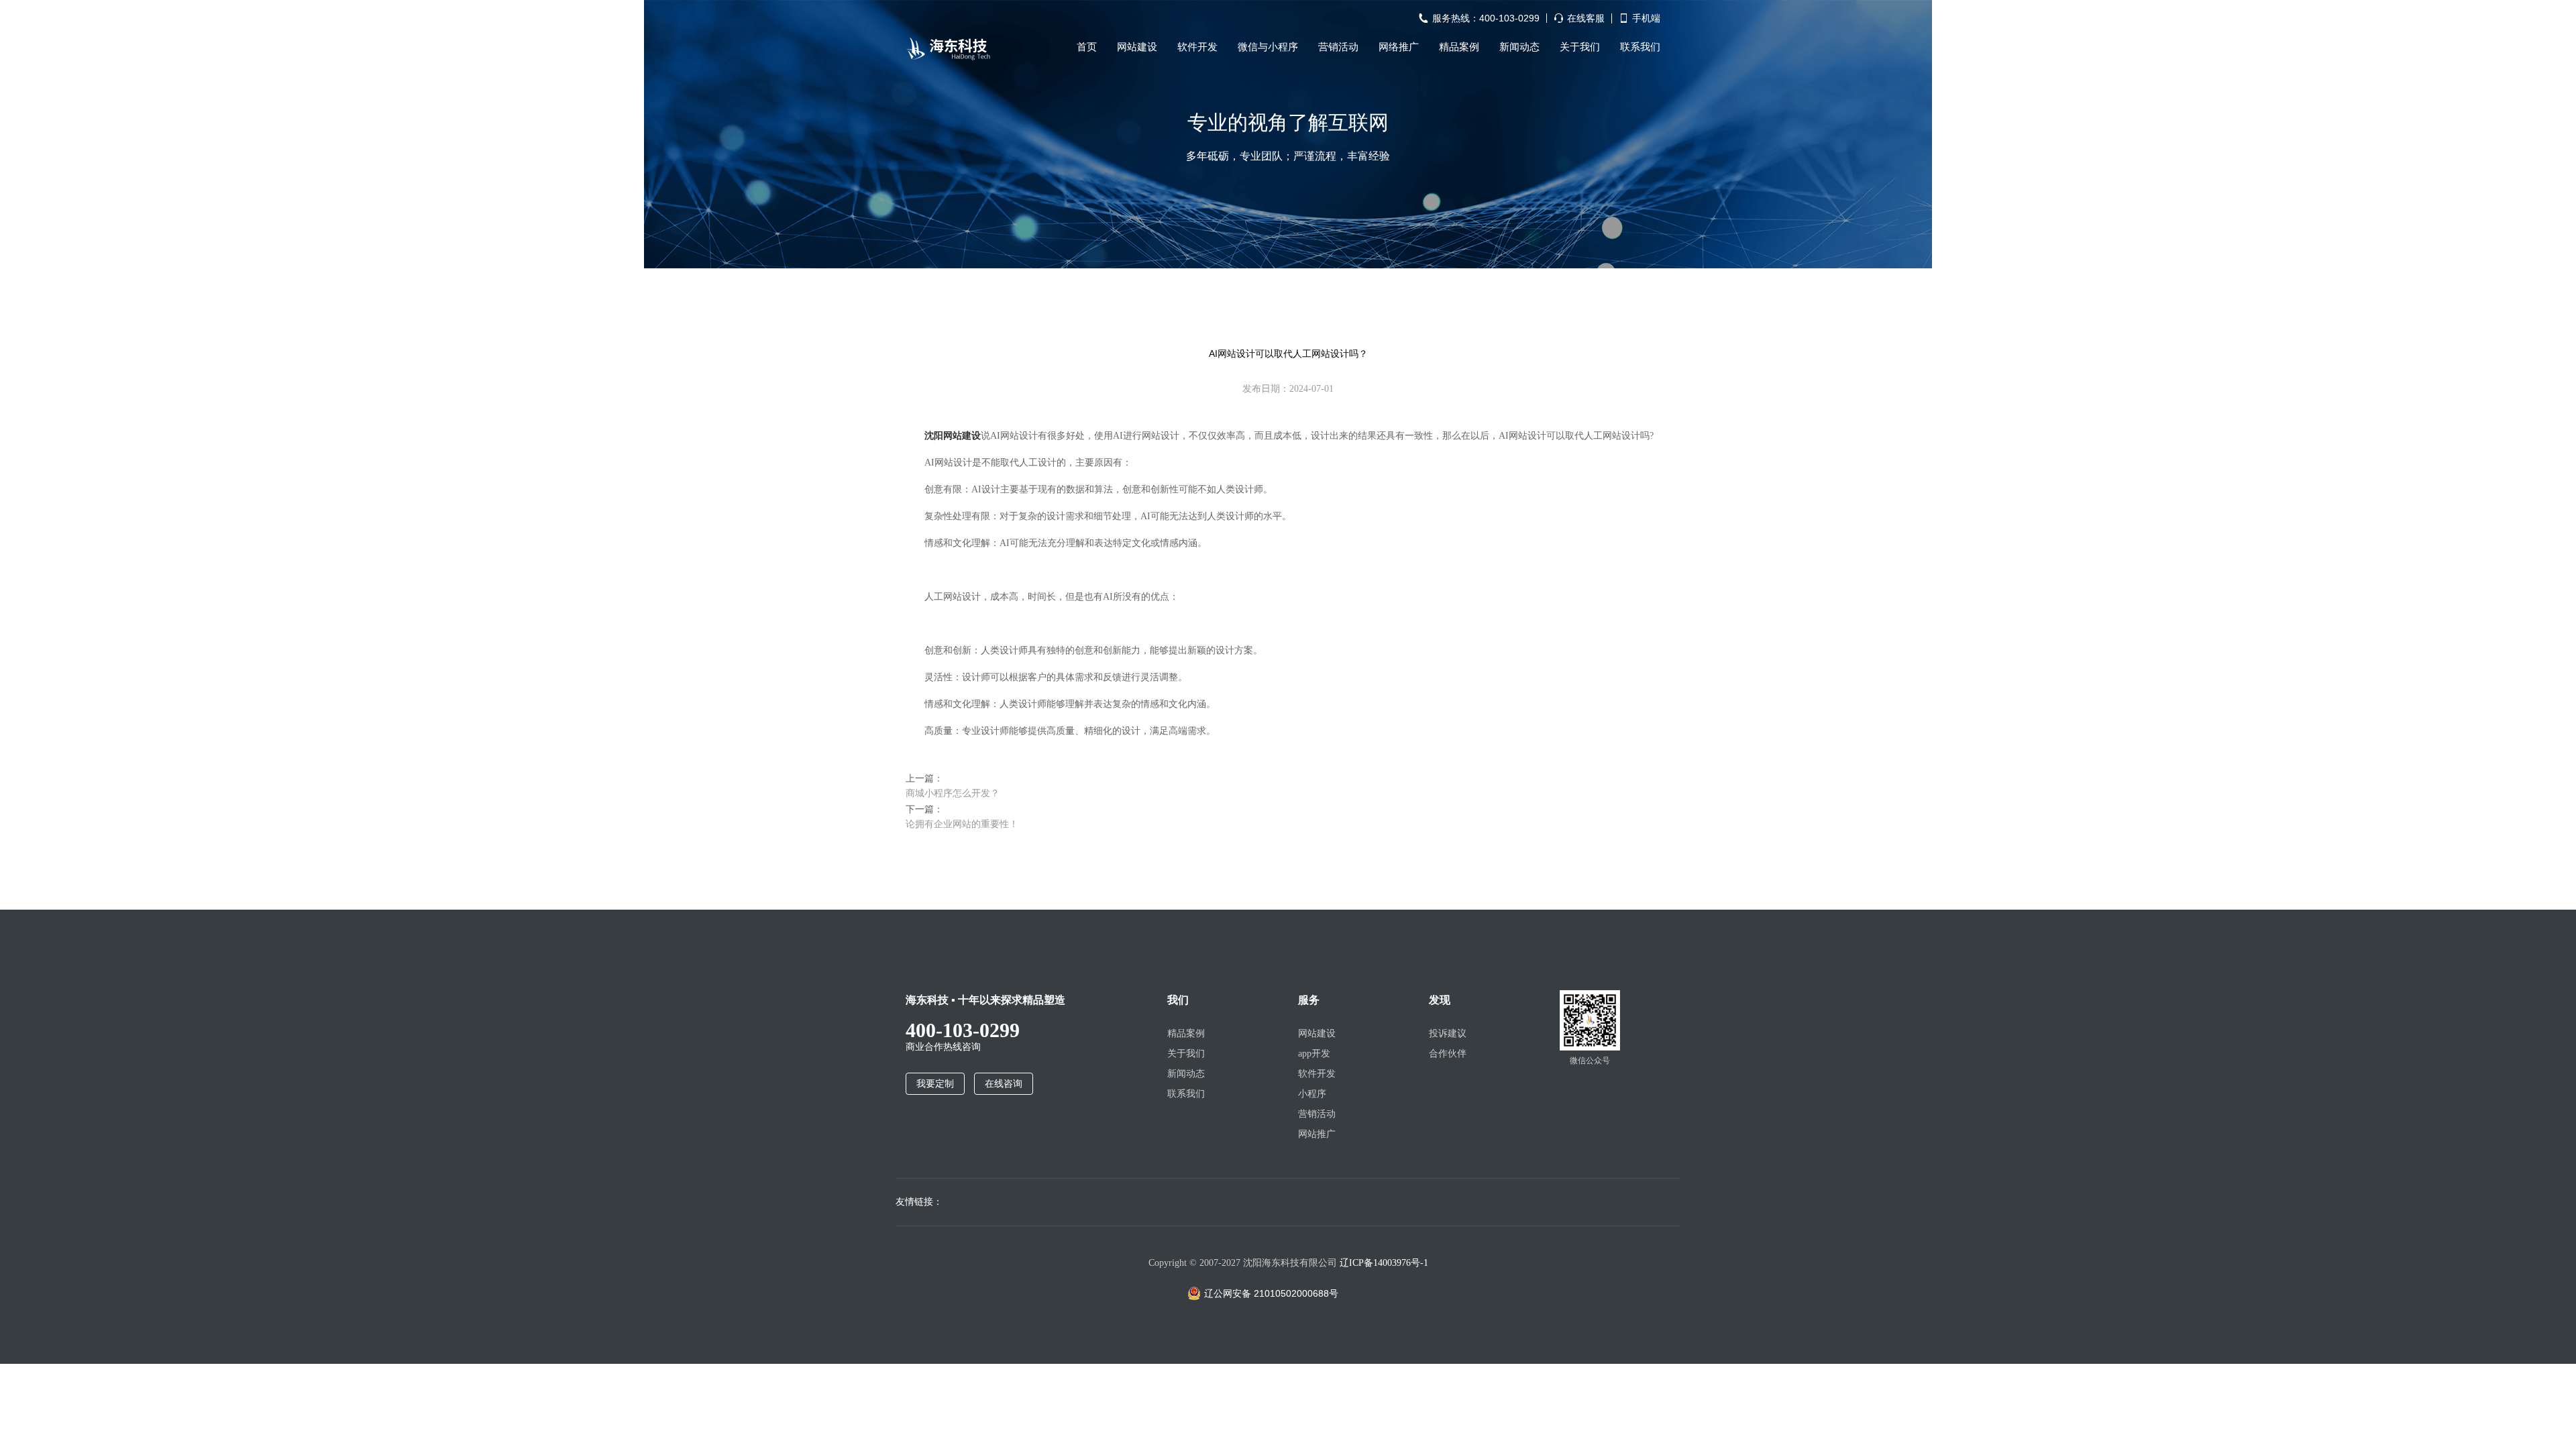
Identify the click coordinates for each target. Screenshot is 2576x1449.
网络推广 (1399, 47)
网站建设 (1137, 47)
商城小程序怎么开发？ (953, 793)
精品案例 (1459, 47)
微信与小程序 (1268, 47)
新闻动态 (1519, 47)
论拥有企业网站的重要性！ (962, 824)
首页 (1087, 47)
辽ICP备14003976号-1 (1384, 1263)
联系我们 (1640, 47)
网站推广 (1317, 1134)
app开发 (1314, 1054)
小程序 (1312, 1094)
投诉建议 (1448, 1033)
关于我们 (1580, 47)
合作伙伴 (1448, 1054)
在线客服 (1586, 18)
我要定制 (935, 1084)
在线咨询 (1004, 1084)
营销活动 (1338, 47)
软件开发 (1197, 47)
